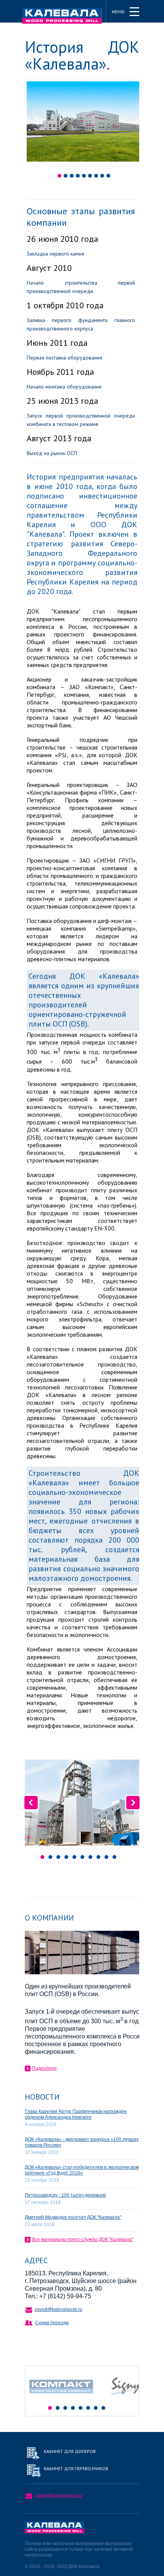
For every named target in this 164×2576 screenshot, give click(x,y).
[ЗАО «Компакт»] (65, 2401)
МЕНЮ (118, 12)
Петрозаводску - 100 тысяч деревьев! (65, 2195)
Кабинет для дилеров (70, 2451)
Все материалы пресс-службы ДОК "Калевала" (83, 2239)
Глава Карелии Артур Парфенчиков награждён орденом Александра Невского (76, 2114)
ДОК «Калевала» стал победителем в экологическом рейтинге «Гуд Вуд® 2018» (82, 2170)
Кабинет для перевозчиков (76, 2468)
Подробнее (44, 2068)
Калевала (62, 16)
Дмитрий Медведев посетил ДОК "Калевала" (73, 2217)
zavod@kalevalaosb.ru (59, 2309)
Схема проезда (52, 2323)
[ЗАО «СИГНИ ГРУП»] (130, 2401)
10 (114, 1857)
